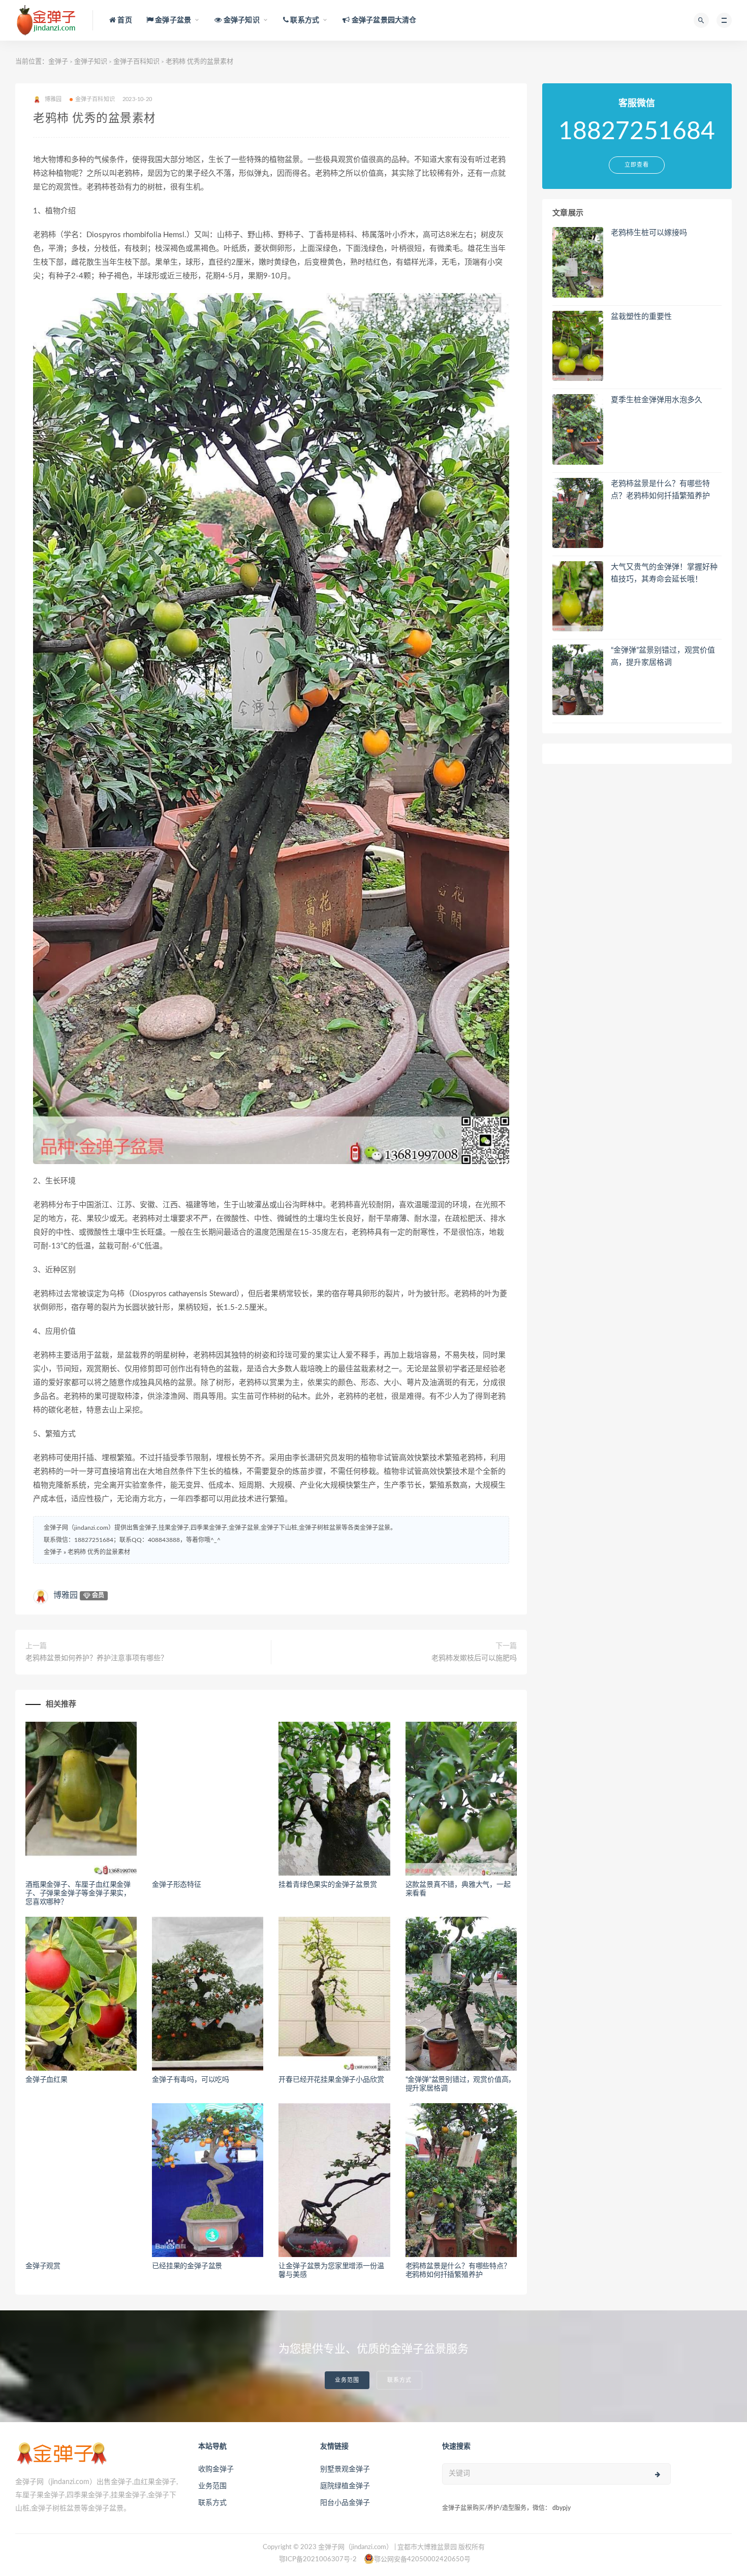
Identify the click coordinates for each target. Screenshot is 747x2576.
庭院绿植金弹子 (345, 2486)
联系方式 (399, 2380)
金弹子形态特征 (177, 1885)
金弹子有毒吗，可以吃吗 (191, 2080)
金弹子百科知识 (136, 62)
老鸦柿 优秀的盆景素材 (99, 1552)
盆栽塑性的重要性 (641, 317)
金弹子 (58, 62)
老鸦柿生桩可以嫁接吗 (649, 233)
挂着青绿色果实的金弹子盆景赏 (328, 1885)
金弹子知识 (91, 62)
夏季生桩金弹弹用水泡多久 (657, 400)
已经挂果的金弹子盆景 (187, 2266)
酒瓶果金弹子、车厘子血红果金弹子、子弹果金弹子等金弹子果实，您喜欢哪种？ (78, 1893)
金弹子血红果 (46, 2080)
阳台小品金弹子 (345, 2503)
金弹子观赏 (43, 2266)
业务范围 (347, 2380)
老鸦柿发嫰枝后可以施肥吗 (474, 1658)
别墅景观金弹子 (345, 2469)
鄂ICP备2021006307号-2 (318, 2559)
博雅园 (66, 1595)
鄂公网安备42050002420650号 (422, 2559)
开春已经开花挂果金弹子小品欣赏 (331, 2080)
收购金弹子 (216, 2469)
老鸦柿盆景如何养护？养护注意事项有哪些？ (97, 1658)
